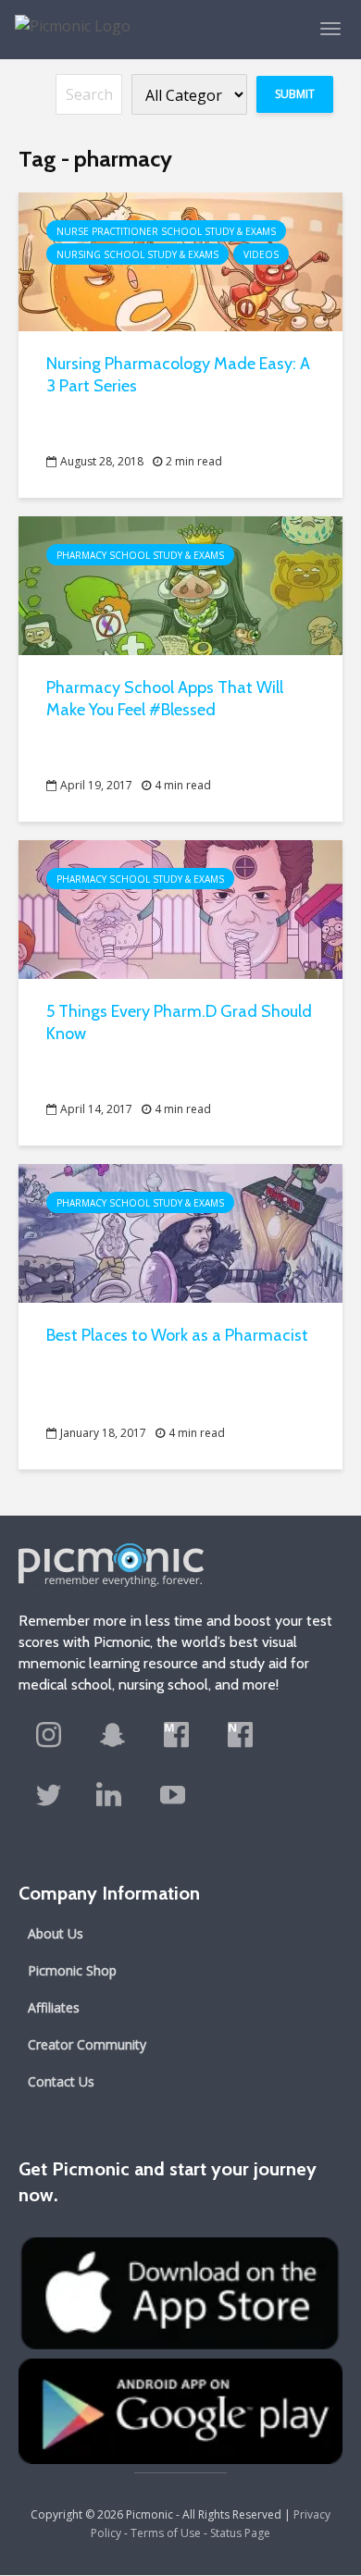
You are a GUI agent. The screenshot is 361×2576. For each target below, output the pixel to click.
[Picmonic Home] (65, 17)
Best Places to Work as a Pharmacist (177, 1335)
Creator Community (87, 2044)
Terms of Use (166, 2533)
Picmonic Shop (72, 1970)
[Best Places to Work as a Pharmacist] (180, 1232)
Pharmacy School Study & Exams (140, 555)
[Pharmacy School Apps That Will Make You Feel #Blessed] (180, 584)
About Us (56, 1933)
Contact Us (61, 2081)
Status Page (240, 2533)
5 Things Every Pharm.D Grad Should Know (179, 1022)
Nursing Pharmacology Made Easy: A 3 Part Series (178, 375)
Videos (261, 254)
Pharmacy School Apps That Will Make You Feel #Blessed (165, 699)
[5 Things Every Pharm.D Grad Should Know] (180, 908)
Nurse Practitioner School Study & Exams (166, 231)
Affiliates (54, 2007)
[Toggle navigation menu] (330, 29)
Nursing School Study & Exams (137, 254)
